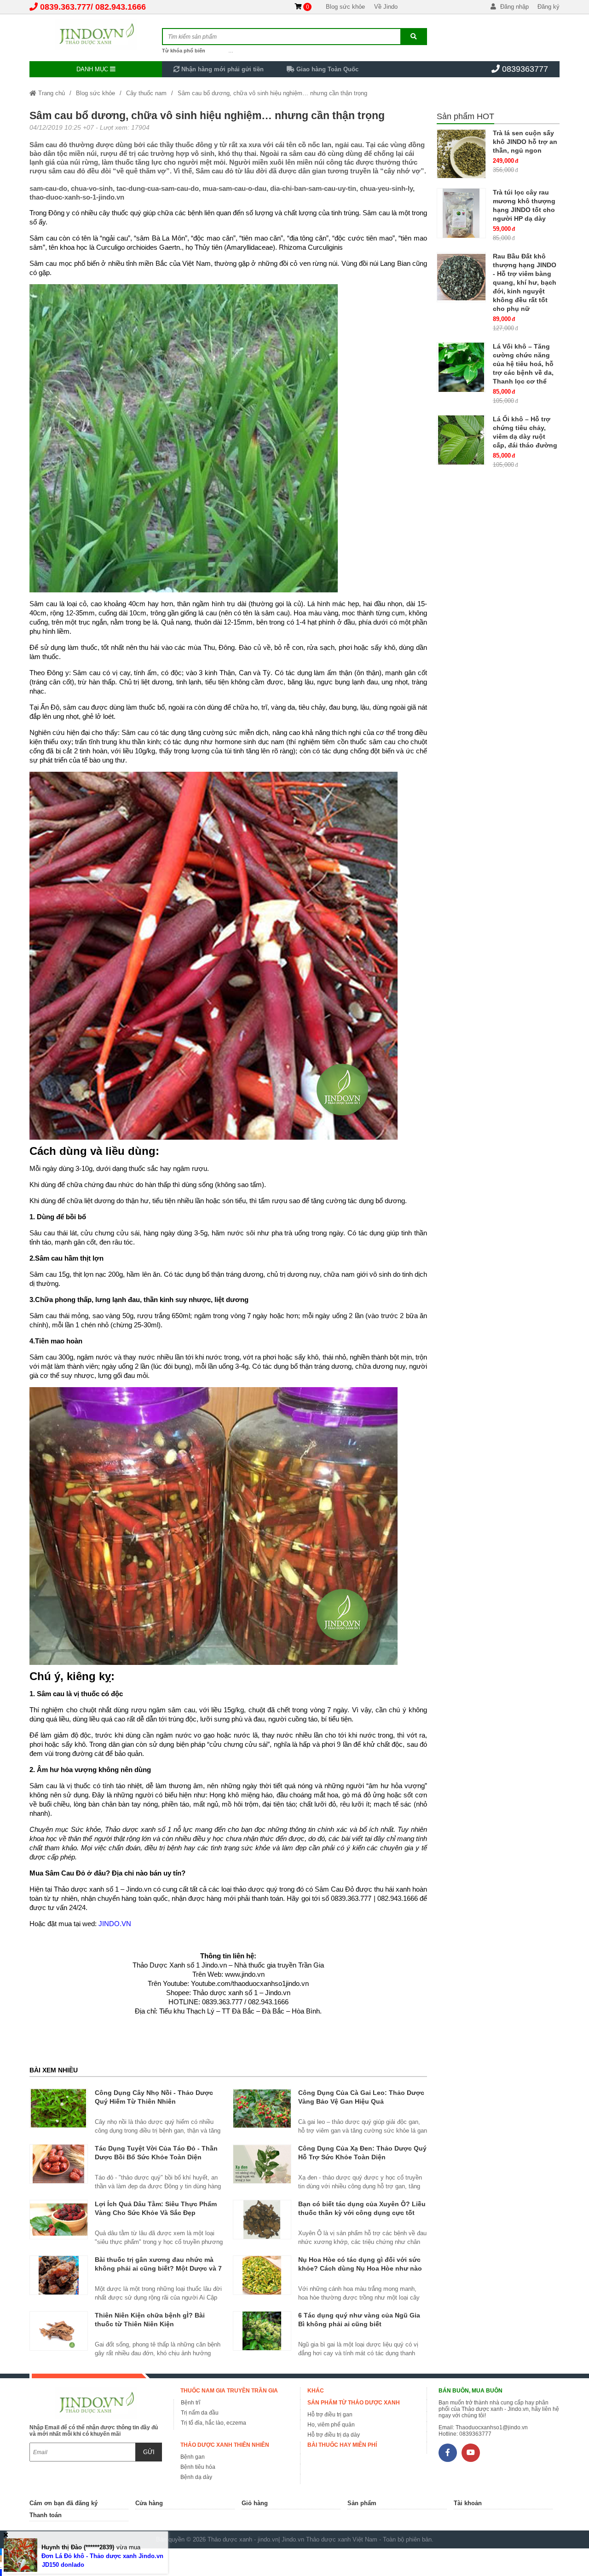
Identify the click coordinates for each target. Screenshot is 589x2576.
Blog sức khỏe (345, 7)
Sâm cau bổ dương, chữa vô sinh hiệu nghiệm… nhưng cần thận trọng (272, 93)
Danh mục (93, 69)
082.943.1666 (121, 7)
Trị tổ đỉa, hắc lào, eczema (214, 2423)
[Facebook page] (448, 2453)
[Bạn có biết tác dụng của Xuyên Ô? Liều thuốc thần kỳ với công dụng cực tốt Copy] (262, 2220)
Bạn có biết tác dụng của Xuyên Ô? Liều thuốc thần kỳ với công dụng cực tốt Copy (362, 2213)
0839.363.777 (65, 7)
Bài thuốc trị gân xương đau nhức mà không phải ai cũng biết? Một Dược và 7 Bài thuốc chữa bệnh (158, 2268)
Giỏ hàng (255, 2503)
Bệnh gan (193, 2457)
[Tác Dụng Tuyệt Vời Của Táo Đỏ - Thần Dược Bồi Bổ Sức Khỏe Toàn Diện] (59, 2164)
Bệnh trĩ (191, 2403)
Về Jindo (386, 7)
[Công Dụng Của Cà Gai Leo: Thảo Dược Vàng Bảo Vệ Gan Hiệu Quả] (262, 2108)
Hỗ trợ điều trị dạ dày (334, 2435)
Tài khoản (468, 2503)
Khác (316, 2391)
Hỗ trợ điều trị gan (330, 2415)
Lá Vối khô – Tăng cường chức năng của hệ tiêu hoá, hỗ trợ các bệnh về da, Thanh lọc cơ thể (523, 364)
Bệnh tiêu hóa (198, 2467)
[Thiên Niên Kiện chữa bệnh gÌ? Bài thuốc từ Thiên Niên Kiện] (59, 2331)
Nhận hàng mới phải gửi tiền (222, 69)
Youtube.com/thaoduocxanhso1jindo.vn (250, 1983)
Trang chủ (51, 93)
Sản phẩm (362, 2503)
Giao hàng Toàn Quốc (326, 69)
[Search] (413, 37)
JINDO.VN (115, 1924)
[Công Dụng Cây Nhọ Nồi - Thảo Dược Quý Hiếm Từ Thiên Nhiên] (59, 2108)
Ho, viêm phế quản (331, 2425)
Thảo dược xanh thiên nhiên (225, 2445)
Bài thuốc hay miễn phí (342, 2445)
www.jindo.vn (245, 1974)
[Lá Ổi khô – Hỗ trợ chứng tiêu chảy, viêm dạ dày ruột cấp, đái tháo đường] (461, 440)
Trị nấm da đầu (200, 2413)
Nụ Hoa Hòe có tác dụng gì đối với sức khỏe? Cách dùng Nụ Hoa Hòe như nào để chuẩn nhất (360, 2268)
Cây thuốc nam (146, 93)
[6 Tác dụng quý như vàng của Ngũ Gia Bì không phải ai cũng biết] (262, 2331)
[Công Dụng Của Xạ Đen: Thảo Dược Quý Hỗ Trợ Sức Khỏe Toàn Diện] (262, 2164)
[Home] (96, 34)
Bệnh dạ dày (196, 2477)
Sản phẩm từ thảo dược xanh (354, 2403)
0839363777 (525, 69)
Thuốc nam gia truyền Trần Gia (229, 2391)
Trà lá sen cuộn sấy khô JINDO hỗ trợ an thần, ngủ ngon (525, 142)
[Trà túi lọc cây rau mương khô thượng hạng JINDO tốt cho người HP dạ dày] (461, 213)
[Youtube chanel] (471, 2453)
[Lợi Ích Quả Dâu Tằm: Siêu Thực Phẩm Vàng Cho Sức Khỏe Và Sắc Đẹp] (59, 2220)
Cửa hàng (149, 2503)
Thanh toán (46, 2515)
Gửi (149, 2452)
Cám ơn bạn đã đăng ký (64, 2503)
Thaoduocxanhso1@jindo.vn (492, 2427)
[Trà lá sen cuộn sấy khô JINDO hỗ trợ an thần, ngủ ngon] (461, 154)
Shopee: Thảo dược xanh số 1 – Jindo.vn (228, 1993)
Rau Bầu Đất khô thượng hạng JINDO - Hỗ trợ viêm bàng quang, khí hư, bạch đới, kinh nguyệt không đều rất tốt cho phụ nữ (525, 282)
